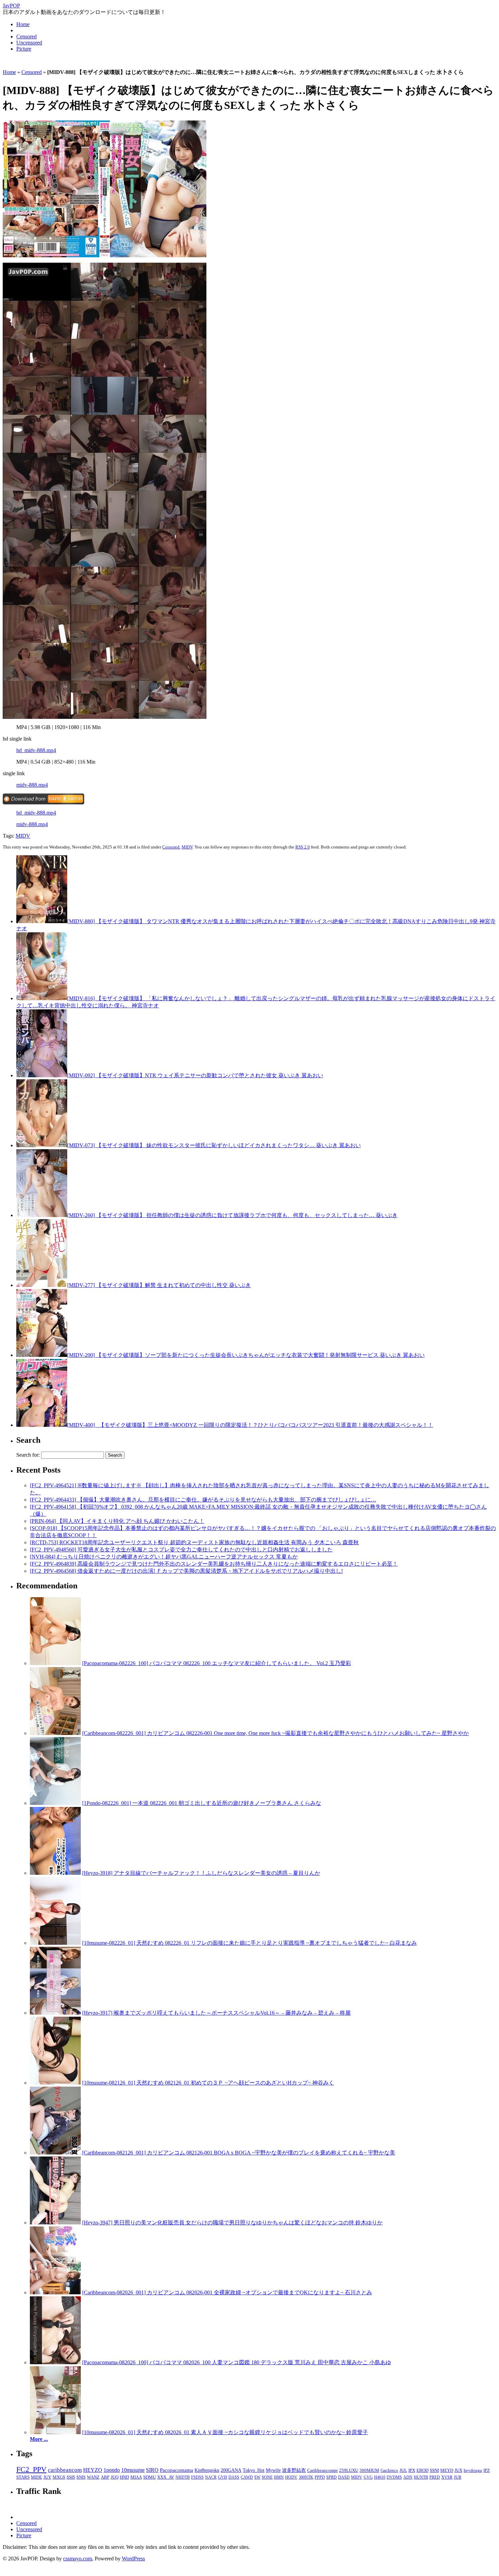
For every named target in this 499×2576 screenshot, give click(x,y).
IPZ (487, 2470)
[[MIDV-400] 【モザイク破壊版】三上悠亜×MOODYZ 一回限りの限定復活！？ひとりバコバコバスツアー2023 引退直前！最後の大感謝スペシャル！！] (42, 1425)
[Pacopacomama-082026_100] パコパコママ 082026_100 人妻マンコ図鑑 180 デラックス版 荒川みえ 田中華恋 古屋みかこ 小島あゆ (237, 2362)
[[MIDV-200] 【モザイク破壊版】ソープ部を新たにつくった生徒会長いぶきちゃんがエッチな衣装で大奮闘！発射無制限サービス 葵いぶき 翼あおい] (42, 1355)
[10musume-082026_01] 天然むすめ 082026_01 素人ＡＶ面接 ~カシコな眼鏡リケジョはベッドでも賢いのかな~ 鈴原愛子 (225, 2432)
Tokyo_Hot (254, 2470)
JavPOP (11, 6)
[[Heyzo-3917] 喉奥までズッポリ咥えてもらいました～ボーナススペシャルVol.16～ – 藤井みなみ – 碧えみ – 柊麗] (55, 2013)
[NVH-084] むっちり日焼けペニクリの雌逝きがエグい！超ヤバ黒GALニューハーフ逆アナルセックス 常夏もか (164, 1557)
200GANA (231, 2470)
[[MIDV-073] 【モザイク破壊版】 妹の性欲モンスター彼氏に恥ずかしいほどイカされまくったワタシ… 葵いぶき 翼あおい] (42, 1145)
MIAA (136, 2477)
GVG (368, 2477)
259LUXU (349, 2470)
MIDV (23, 836)
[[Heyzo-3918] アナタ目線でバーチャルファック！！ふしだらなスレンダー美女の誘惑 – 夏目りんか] (55, 1873)
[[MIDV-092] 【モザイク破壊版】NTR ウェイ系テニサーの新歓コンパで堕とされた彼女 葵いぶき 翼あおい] (42, 1075)
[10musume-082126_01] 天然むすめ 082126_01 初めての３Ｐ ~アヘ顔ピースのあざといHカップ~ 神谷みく (208, 2083)
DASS (234, 2477)
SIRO (152, 2470)
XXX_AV (166, 2477)
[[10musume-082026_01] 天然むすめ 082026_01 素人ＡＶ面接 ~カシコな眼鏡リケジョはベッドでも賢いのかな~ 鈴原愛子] (55, 2432)
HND (124, 2477)
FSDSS (197, 2477)
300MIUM (369, 2470)
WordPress (133, 2559)
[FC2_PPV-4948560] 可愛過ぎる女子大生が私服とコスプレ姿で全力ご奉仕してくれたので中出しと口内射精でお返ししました (181, 1550)
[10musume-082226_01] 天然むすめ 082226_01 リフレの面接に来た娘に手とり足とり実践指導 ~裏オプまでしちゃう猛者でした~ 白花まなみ (249, 1943)
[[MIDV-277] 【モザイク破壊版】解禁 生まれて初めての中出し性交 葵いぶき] (42, 1285)
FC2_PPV (31, 2469)
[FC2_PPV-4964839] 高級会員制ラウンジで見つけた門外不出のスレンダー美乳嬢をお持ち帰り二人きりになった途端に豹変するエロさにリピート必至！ (214, 1564)
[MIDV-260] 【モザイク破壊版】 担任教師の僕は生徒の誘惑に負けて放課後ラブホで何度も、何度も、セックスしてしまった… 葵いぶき (232, 1215)
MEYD (447, 2470)
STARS (23, 2477)
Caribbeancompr (322, 2470)
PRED (435, 2477)
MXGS (59, 2477)
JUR (458, 2477)
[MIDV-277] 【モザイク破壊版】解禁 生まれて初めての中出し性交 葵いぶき (159, 1285)
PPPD (320, 2477)
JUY (47, 2477)
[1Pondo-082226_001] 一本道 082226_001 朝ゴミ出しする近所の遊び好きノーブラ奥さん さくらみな (202, 1803)
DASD (344, 2477)
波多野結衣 (294, 2470)
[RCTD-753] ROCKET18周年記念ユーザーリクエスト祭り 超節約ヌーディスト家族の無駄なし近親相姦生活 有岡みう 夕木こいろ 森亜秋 (194, 1542)
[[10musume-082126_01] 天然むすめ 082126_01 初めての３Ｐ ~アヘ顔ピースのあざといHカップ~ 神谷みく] (55, 2083)
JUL (403, 2470)
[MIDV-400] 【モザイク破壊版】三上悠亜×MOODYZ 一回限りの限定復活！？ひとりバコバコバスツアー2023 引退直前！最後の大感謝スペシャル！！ (250, 1425)
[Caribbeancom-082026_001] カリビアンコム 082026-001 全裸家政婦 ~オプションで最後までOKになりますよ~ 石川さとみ (227, 2292)
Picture (24, 49)
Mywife (273, 2470)
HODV (291, 2477)
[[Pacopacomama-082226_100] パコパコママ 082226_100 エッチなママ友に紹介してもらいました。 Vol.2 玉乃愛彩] (55, 1663)
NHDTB (183, 2477)
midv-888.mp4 (32, 785)
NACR (211, 2477)
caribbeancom (65, 2470)
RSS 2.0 (303, 847)
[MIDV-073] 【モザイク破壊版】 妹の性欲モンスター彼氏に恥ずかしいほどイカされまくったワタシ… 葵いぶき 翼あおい (214, 1145)
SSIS (71, 2477)
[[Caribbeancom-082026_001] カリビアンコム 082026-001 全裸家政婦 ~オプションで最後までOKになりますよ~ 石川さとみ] (55, 2292)
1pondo (112, 2470)
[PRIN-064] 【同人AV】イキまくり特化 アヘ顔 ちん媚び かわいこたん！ (117, 1521)
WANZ (93, 2477)
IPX (412, 2470)
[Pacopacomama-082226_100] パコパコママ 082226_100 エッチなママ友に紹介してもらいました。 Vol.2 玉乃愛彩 (217, 1663)
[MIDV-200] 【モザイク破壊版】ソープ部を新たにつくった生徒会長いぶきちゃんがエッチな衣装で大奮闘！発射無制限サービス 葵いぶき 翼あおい (246, 1355)
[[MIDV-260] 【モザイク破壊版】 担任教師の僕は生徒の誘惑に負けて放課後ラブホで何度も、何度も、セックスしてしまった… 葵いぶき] (42, 1215)
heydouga (473, 2470)
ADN (408, 2477)
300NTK (306, 2477)
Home (23, 24)
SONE (267, 2477)
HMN (279, 2477)
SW (257, 2477)
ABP (105, 2477)
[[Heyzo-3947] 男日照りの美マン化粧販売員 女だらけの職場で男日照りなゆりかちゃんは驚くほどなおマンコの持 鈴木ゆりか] (55, 2223)
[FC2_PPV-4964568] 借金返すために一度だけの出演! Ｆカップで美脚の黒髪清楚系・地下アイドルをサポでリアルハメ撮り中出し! (186, 1571)
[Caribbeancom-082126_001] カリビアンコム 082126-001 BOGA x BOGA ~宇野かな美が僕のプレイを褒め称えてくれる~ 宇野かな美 (239, 2153)
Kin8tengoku (207, 2470)
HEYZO (93, 2470)
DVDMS (394, 2477)
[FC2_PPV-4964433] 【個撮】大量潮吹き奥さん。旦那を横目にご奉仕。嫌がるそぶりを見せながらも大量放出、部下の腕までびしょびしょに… (203, 1500)
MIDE (36, 2477)
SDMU (150, 2477)
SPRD (331, 2477)
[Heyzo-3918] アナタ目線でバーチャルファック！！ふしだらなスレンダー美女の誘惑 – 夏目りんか (201, 1873)
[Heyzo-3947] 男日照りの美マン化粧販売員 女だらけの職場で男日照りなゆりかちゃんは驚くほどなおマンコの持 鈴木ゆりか (232, 2223)
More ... (39, 2439)
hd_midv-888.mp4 (36, 750)
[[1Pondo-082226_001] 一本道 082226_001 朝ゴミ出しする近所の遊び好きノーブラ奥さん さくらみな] (55, 1803)
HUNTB (421, 2477)
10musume (133, 2470)
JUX (458, 2470)
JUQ (115, 2477)
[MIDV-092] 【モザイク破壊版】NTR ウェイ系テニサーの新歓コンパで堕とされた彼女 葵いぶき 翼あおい (195, 1075)
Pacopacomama (177, 2470)
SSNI (434, 2470)
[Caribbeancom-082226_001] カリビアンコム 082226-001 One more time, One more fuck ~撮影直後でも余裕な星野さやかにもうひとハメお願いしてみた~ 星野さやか (275, 1733)
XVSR (447, 2477)
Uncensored (29, 43)
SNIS (81, 2477)
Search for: (28, 1455)
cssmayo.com (78, 2559)
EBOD (422, 2470)
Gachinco (389, 2470)
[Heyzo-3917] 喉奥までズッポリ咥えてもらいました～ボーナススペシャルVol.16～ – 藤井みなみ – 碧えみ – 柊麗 (216, 2013)
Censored (26, 36)
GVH (223, 2477)
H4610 (380, 2477)
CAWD (247, 2477)
